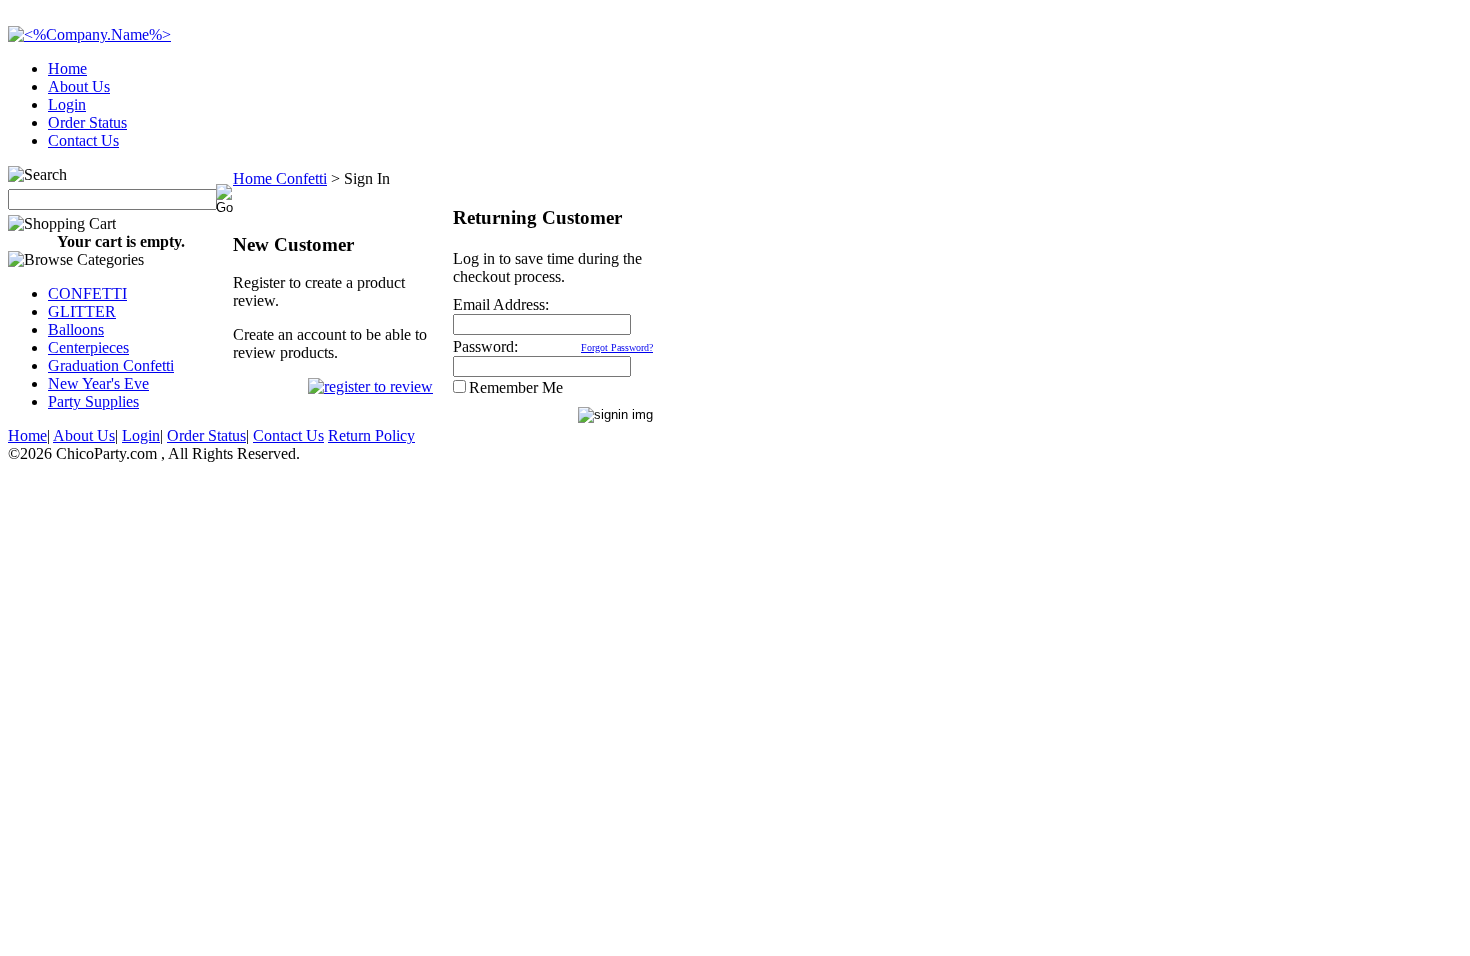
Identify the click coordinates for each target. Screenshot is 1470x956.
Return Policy (371, 435)
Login (67, 104)
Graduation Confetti (111, 365)
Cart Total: (1390, 134)
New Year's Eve (98, 383)
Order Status (87, 122)
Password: (485, 346)
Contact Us (83, 140)
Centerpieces (88, 347)
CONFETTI (87, 293)
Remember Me (516, 387)
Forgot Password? (617, 347)
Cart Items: (1281, 134)
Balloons (76, 329)
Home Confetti (280, 178)
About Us (79, 86)
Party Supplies (93, 401)
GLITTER (82, 311)
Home (67, 68)
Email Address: (501, 304)
